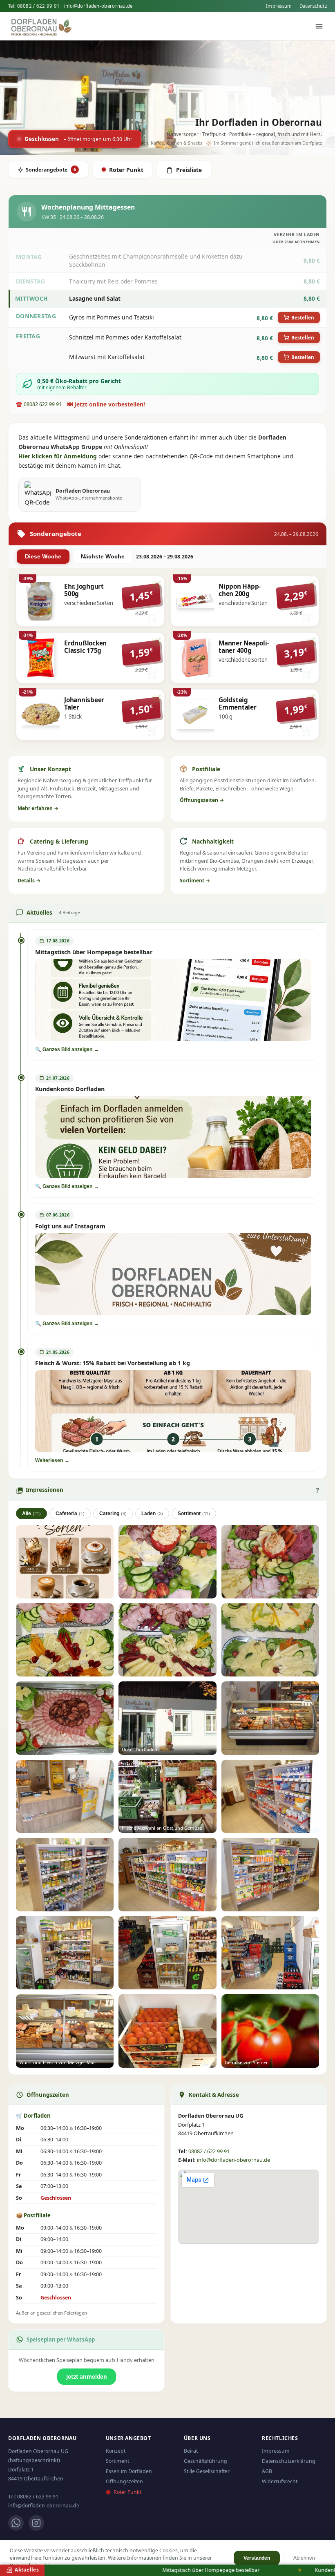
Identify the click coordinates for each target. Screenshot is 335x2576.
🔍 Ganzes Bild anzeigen (64, 1049)
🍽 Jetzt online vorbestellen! (106, 404)
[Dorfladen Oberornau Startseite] (44, 26)
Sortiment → (195, 881)
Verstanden (257, 2558)
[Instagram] (36, 2523)
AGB (267, 2471)
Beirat (191, 2451)
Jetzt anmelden (87, 2377)
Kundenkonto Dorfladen (291, 2570)
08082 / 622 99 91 (39, 6)
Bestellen (303, 317)
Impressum (279, 6)
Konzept (116, 2451)
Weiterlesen (49, 1460)
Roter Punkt (126, 170)
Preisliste (189, 170)
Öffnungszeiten (124, 2481)
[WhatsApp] (16, 2523)
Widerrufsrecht (280, 2481)
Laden (152, 1513)
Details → (29, 881)
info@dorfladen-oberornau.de (98, 6)
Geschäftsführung (205, 2461)
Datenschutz (313, 6)
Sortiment (194, 1513)
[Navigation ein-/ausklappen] (319, 26)
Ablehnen (304, 2558)
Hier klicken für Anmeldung (58, 456)
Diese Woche (43, 557)
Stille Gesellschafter (207, 2471)
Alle (31, 1513)
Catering (113, 1513)
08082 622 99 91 (43, 404)
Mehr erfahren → (38, 808)
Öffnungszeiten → (202, 800)
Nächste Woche (103, 557)
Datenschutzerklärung (289, 2461)
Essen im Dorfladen (129, 2471)
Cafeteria (70, 1513)
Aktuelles (26, 2569)
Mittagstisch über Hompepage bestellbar (159, 2570)
